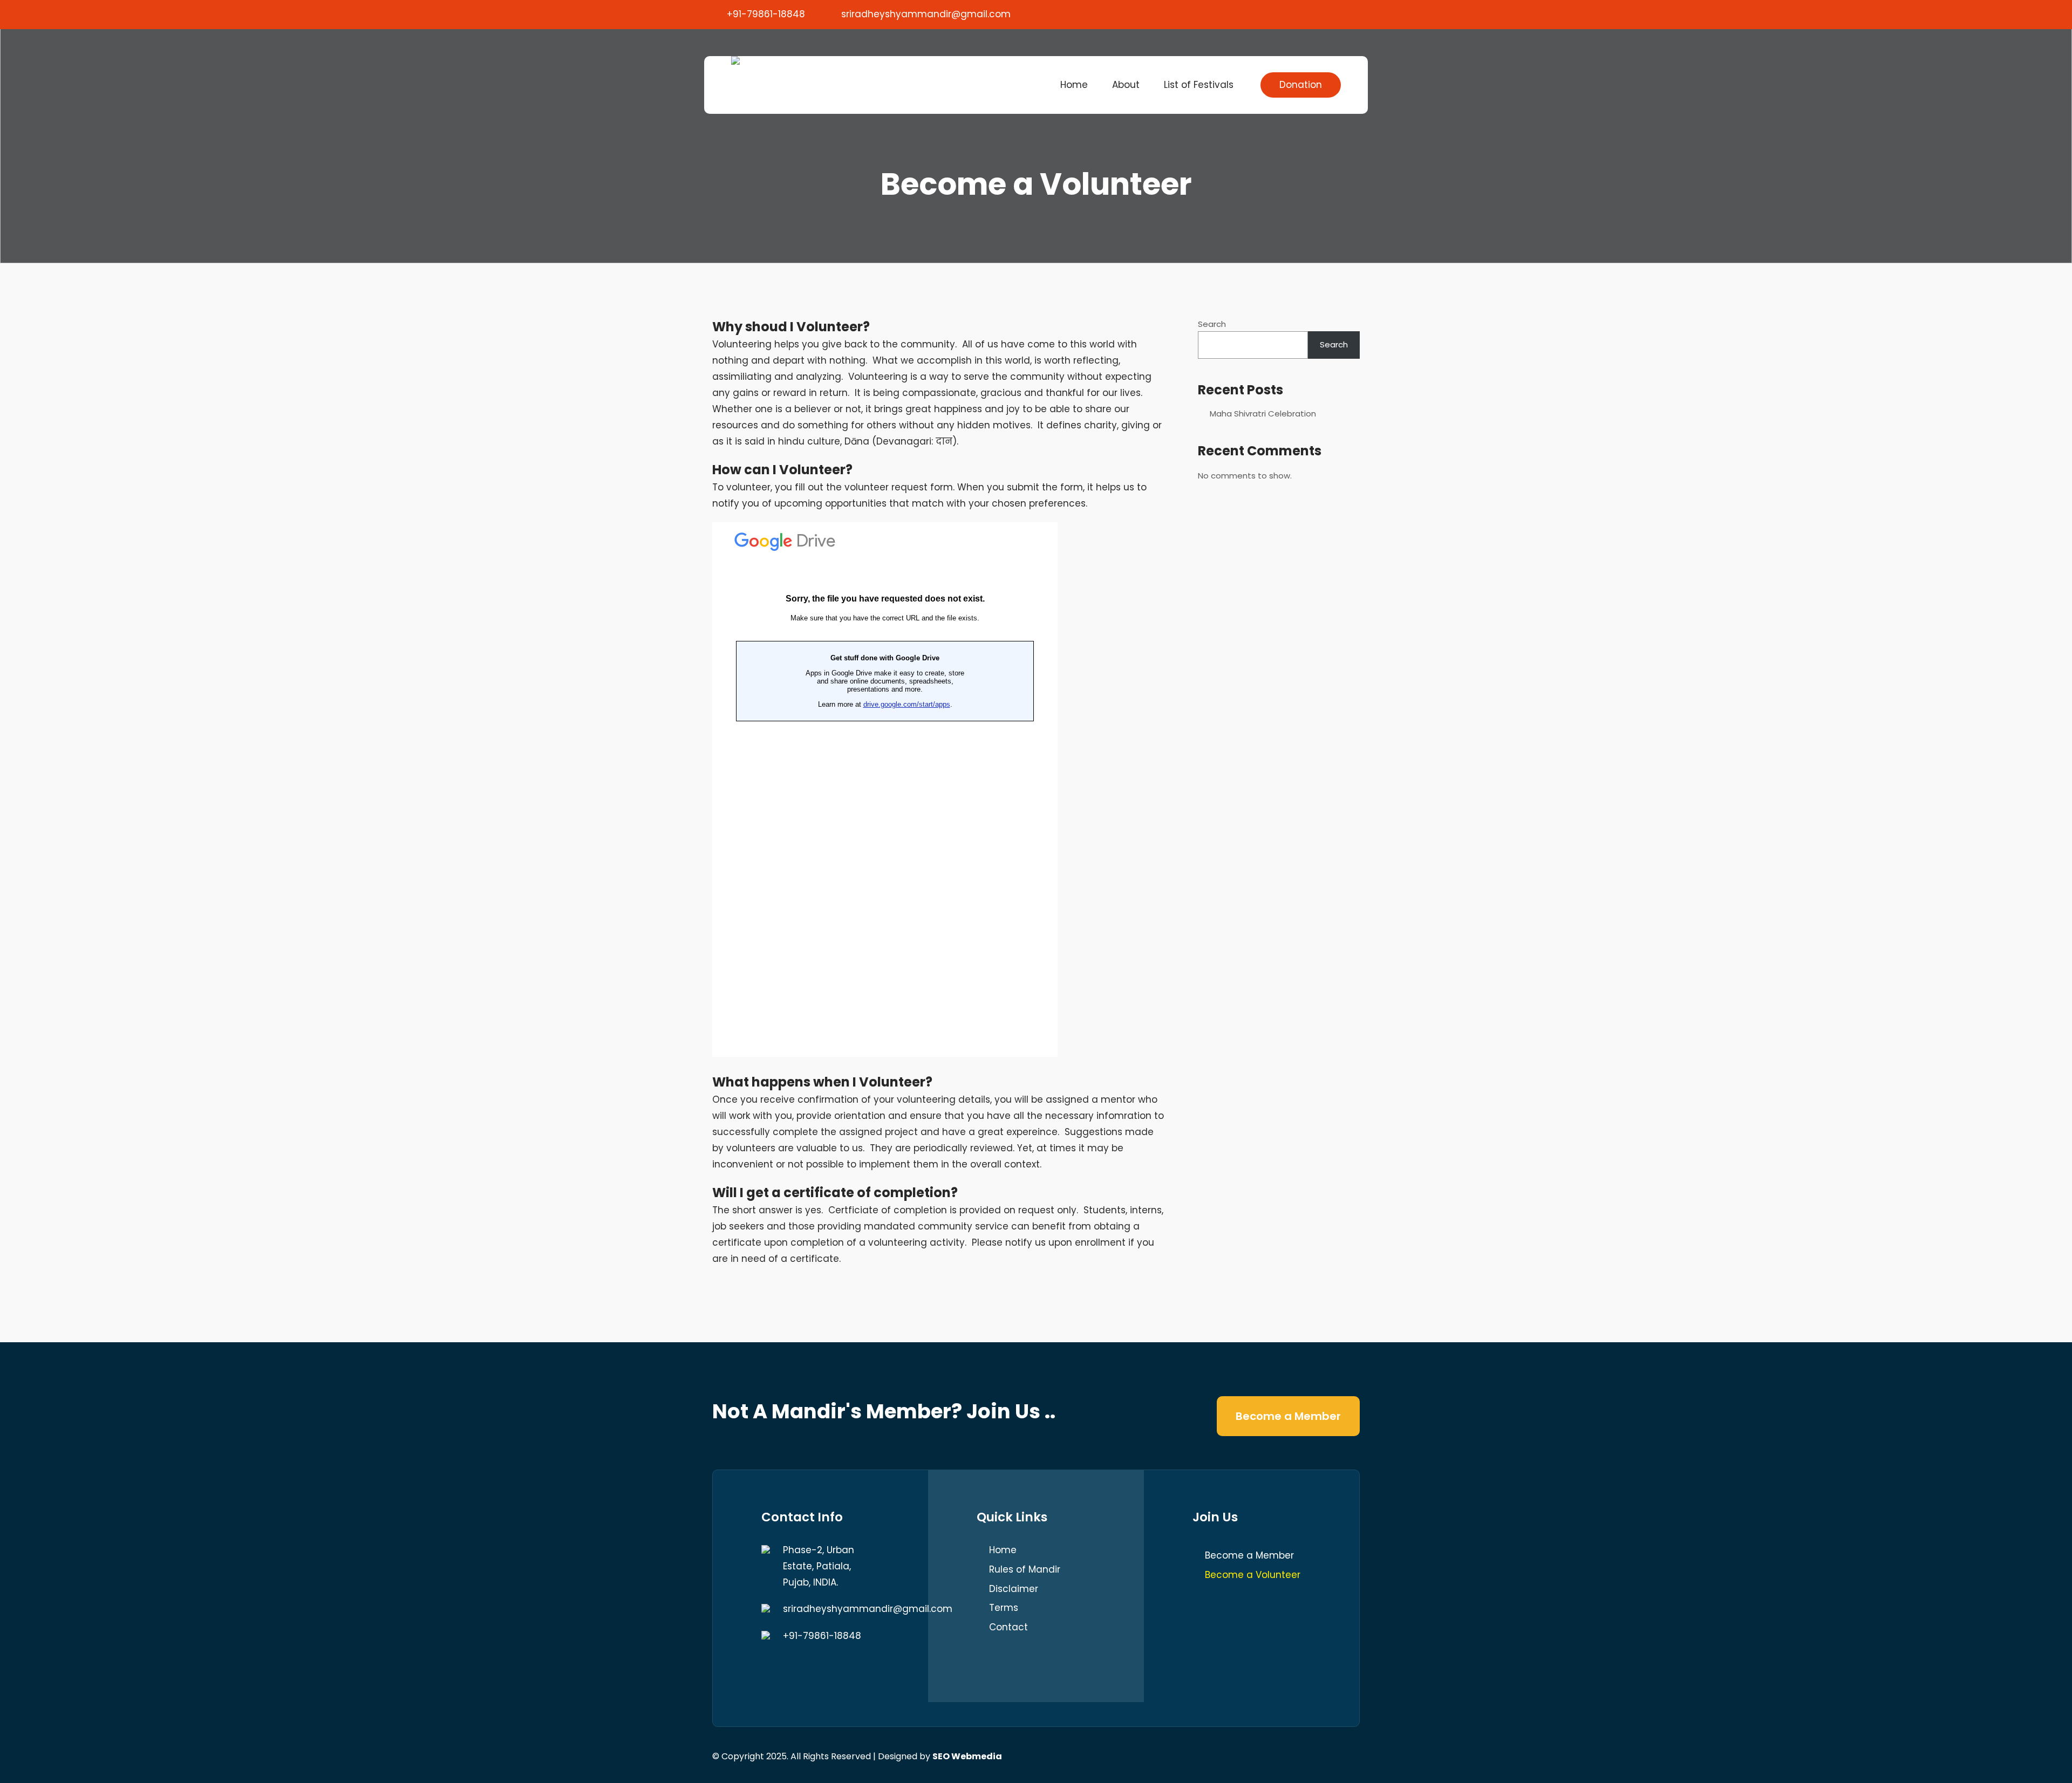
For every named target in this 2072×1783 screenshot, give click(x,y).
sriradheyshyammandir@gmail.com (926, 14)
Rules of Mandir (1025, 1569)
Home (1074, 85)
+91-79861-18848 (766, 14)
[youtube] (1325, 13)
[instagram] (818, 1666)
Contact (1008, 1627)
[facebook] (1279, 13)
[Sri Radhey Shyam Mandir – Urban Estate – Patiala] (735, 60)
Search (1212, 324)
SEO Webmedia (967, 1756)
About (1126, 85)
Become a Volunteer (1253, 1575)
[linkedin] (841, 1666)
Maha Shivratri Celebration (1263, 414)
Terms (1004, 1608)
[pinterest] (1348, 13)
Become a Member (1288, 1416)
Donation (1301, 85)
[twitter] (1302, 13)
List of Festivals (1199, 85)
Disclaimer (1014, 1589)
